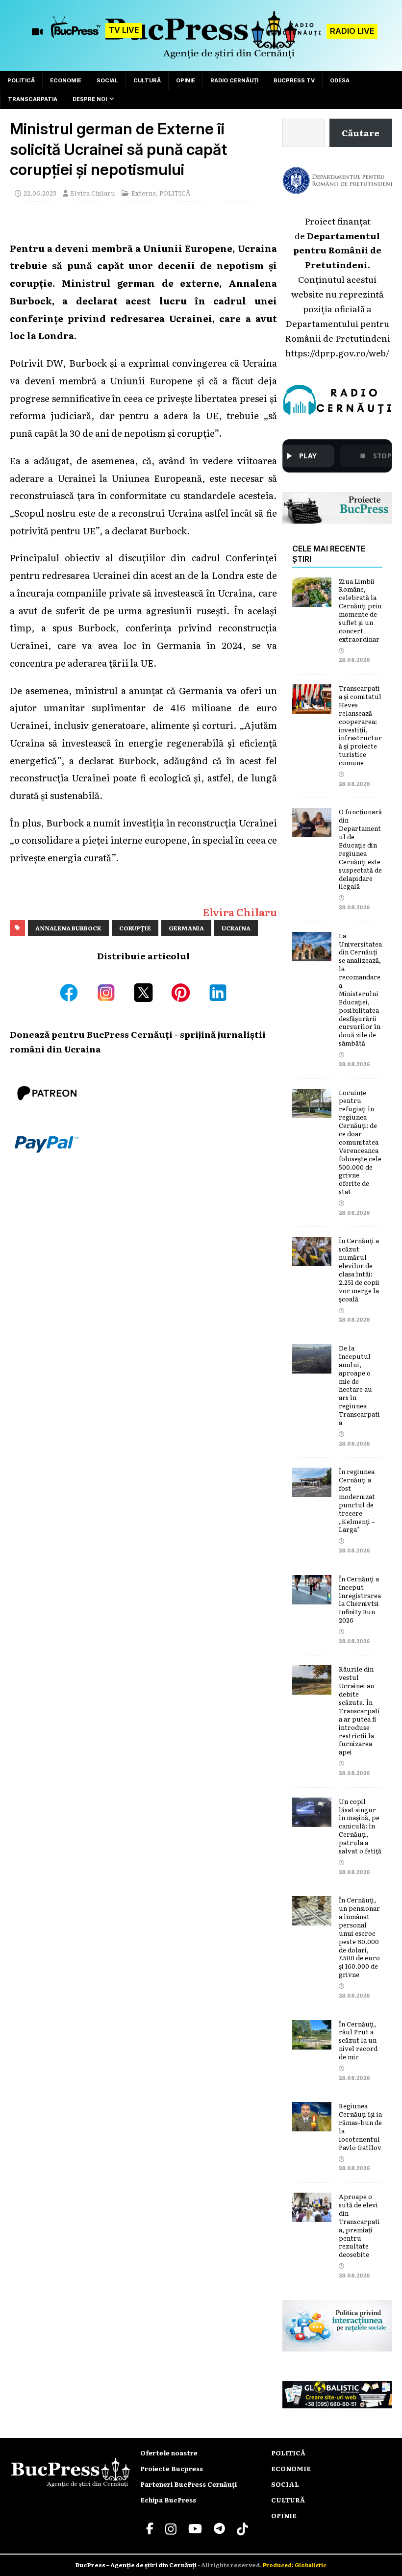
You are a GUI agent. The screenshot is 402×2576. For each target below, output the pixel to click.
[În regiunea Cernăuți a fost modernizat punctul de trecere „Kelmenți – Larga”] (312, 1489)
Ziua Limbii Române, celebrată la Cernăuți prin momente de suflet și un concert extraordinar (360, 610)
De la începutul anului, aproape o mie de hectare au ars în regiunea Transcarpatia (359, 1385)
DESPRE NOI (90, 99)
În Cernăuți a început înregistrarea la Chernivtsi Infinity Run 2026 (360, 1599)
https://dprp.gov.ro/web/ (337, 352)
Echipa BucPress (168, 2500)
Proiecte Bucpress (172, 2468)
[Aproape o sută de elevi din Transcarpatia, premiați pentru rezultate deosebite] (312, 2214)
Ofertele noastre (169, 2453)
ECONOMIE (66, 80)
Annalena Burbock (68, 928)
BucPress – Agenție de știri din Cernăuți (137, 2565)
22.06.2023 (40, 193)
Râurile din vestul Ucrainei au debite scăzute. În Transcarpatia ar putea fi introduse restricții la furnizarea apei (359, 1710)
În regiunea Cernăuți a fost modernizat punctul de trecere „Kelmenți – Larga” (357, 1500)
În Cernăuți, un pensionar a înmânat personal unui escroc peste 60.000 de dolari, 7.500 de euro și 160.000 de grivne (359, 1937)
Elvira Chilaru (93, 193)
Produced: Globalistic (295, 2565)
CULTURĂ (147, 80)
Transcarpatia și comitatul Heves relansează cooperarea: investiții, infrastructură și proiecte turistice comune (360, 725)
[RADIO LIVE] (294, 35)
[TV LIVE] (76, 32)
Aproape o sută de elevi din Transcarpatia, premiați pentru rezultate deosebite (359, 2225)
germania (186, 928)
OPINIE (186, 80)
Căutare (361, 132)
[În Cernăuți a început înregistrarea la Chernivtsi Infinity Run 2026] (312, 1597)
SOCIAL (107, 80)
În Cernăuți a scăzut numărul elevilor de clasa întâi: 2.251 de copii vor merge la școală (359, 1269)
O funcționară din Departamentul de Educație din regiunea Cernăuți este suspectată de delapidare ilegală (360, 849)
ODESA (340, 80)
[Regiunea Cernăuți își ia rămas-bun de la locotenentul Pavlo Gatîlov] (312, 2124)
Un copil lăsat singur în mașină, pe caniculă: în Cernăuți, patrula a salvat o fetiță (360, 1826)
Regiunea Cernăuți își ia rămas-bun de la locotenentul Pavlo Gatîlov (360, 2126)
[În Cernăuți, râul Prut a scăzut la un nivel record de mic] (312, 2042)
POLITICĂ (21, 80)
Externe (144, 193)
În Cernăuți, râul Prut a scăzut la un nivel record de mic (358, 2040)
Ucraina (236, 928)
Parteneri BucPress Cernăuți (188, 2484)
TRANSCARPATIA (33, 99)
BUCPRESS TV (294, 80)
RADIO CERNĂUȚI (234, 80)
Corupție (135, 928)
